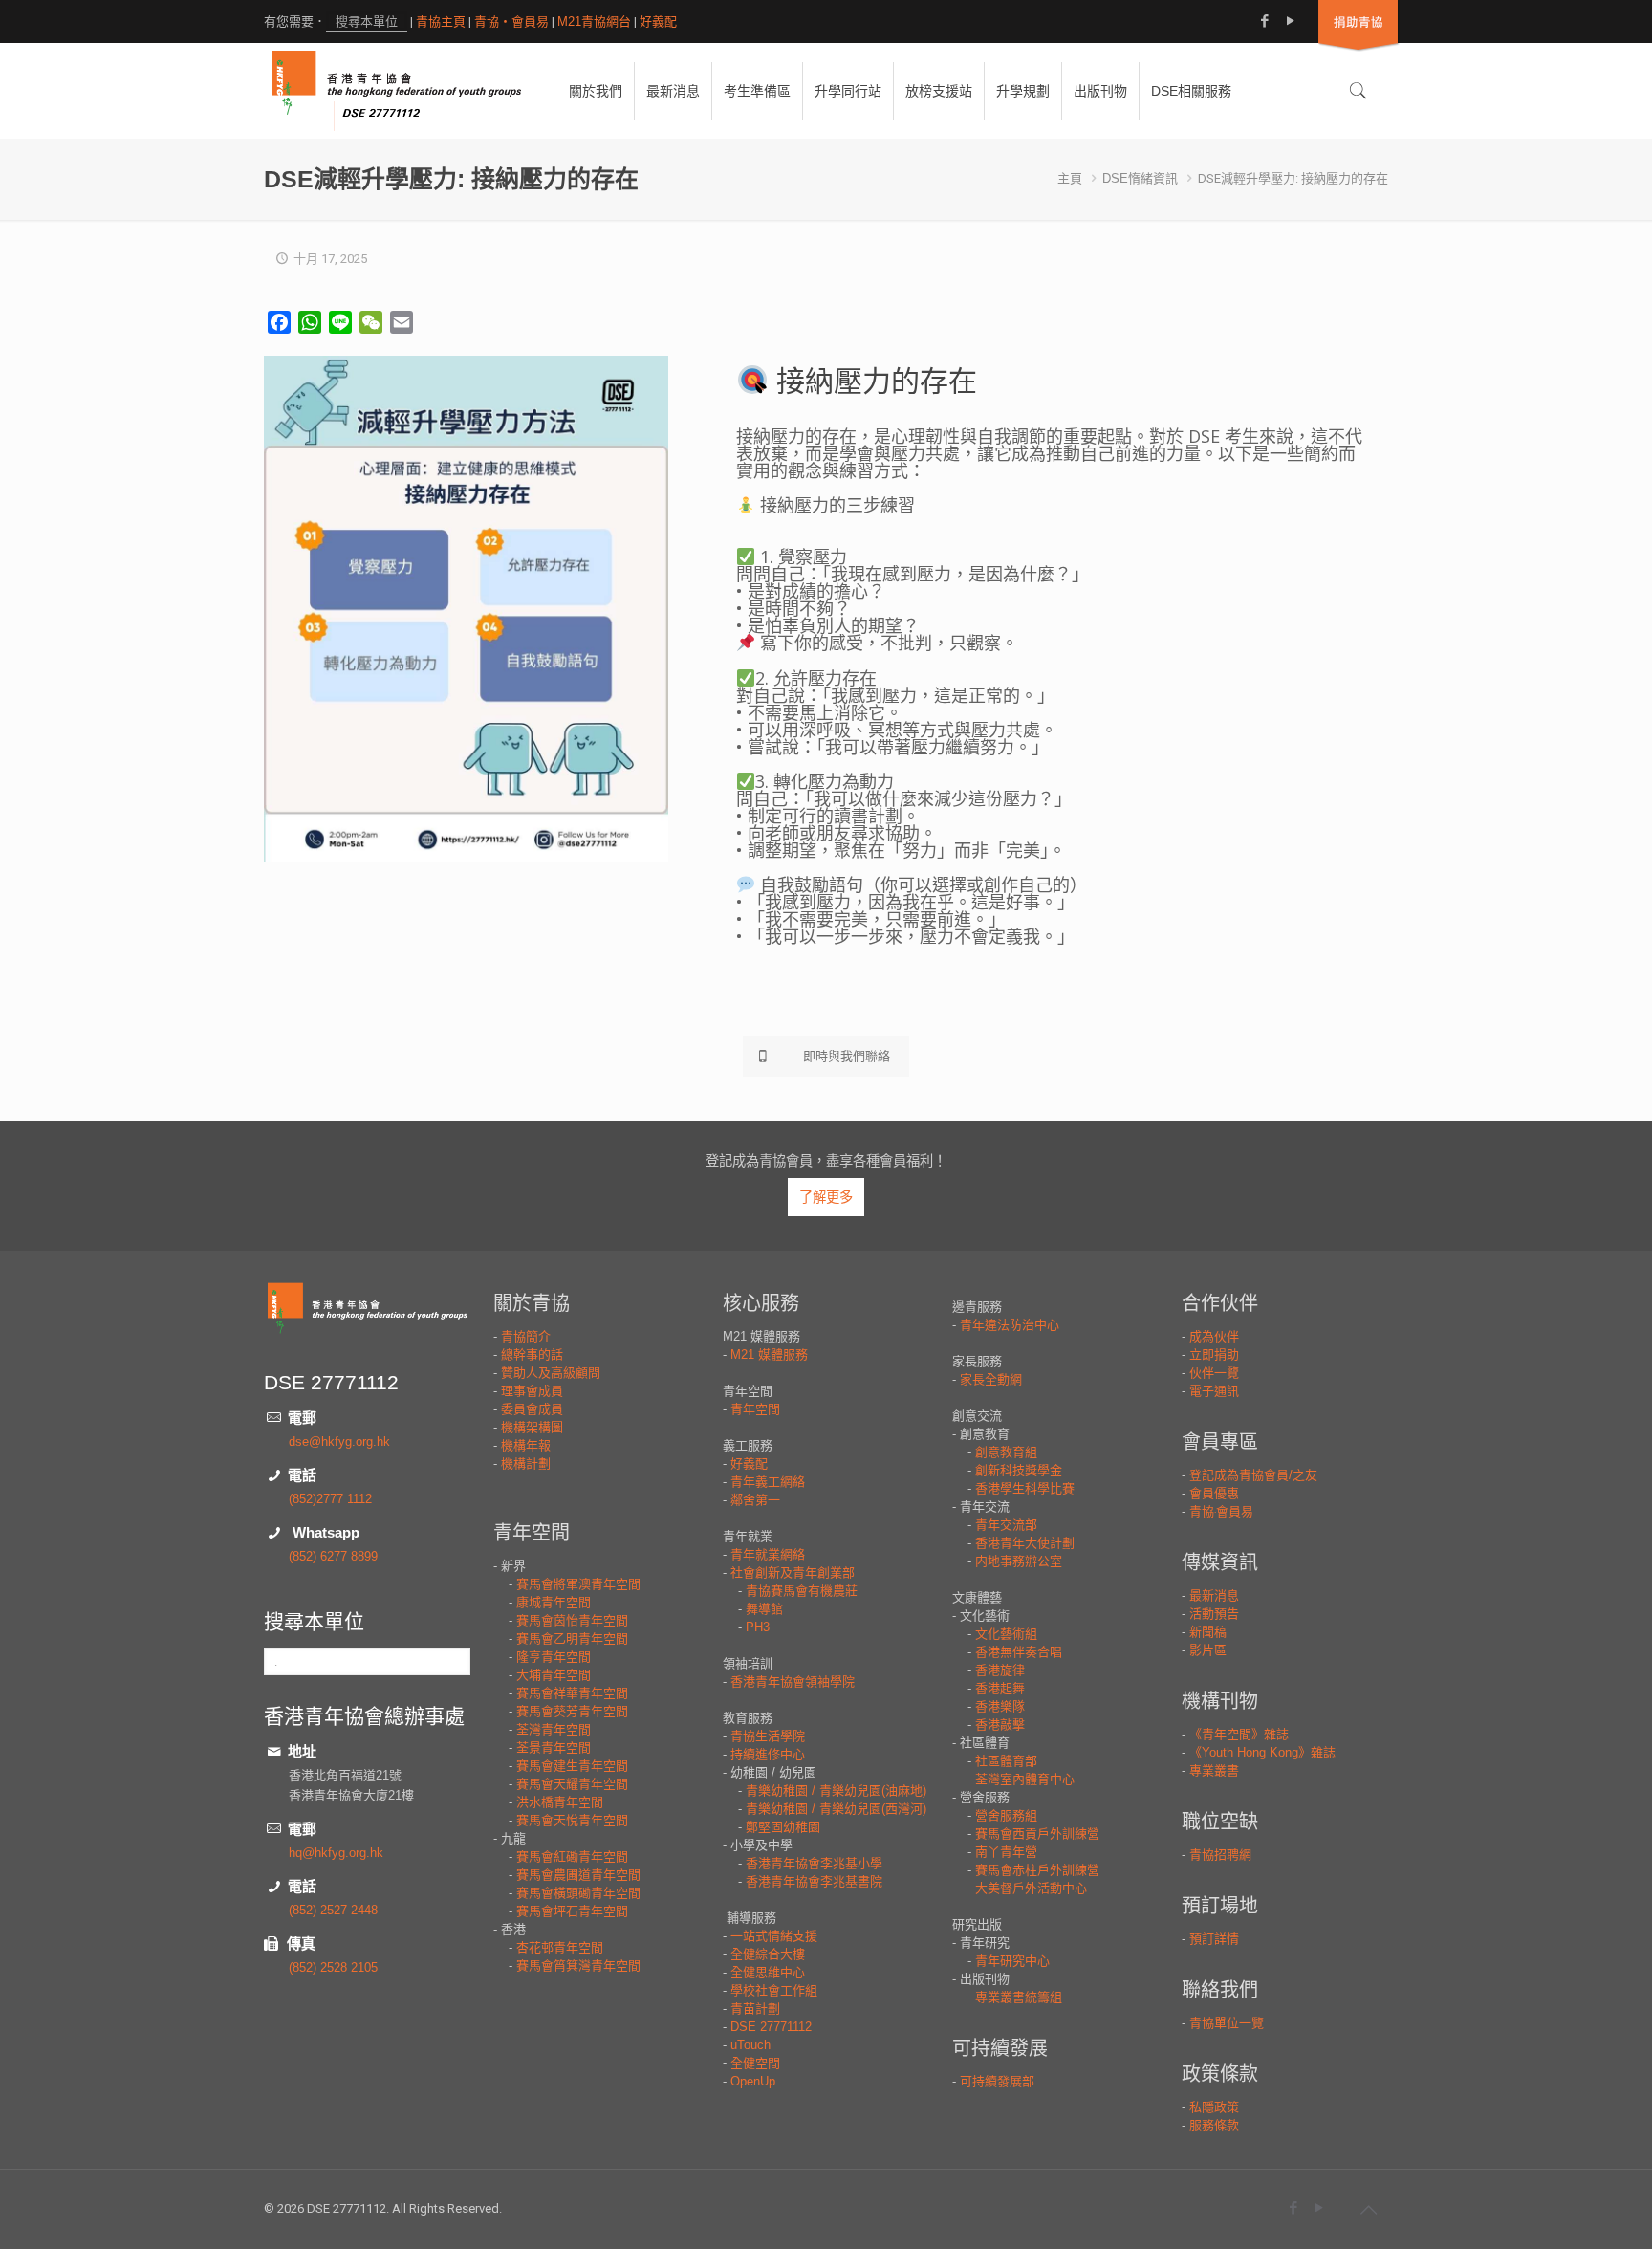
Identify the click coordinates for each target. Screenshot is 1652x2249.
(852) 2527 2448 (333, 1910)
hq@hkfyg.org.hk (336, 1853)
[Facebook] (1264, 21)
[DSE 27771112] (396, 91)
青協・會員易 (511, 22)
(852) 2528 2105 (333, 1967)
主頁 (1070, 178)
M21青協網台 (594, 22)
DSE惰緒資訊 (1140, 178)
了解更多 (826, 1197)
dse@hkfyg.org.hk (339, 1441)
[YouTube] (1290, 21)
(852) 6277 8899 (333, 1556)
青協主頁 (441, 22)
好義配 (658, 22)
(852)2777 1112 (330, 1499)
